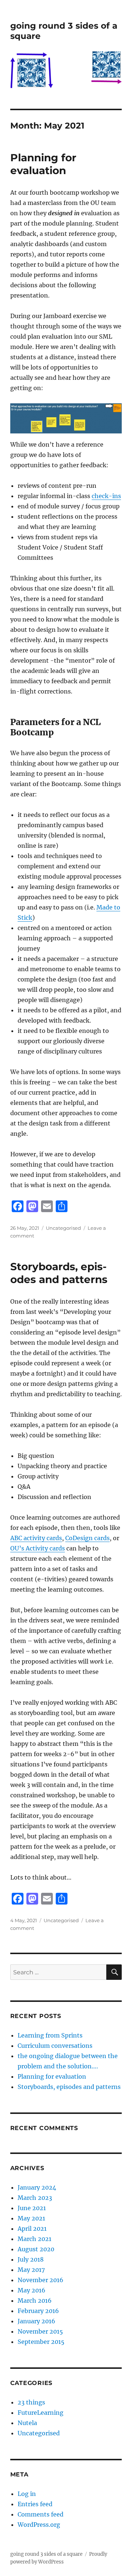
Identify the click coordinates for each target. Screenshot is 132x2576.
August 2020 (36, 2249)
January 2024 (37, 2187)
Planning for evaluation (43, 164)
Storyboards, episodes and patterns (59, 1273)
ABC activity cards (36, 1538)
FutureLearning (41, 2413)
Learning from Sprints (50, 2035)
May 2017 (31, 2270)
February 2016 (38, 2311)
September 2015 (41, 2342)
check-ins (106, 496)
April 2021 (32, 2229)
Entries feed (35, 2504)
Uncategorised (63, 1228)
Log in (27, 2494)
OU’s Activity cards (38, 1548)
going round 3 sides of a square (46, 2554)
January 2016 (36, 2321)
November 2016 (41, 2280)
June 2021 (32, 2208)
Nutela (27, 2423)
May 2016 (32, 2290)
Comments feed (41, 2514)
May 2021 (31, 2218)
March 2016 (35, 2301)
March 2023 (35, 2198)
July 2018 (31, 2259)
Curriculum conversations (55, 2046)
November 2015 (40, 2331)
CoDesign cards (87, 1538)
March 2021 (34, 2239)
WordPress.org (39, 2525)
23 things (31, 2402)
